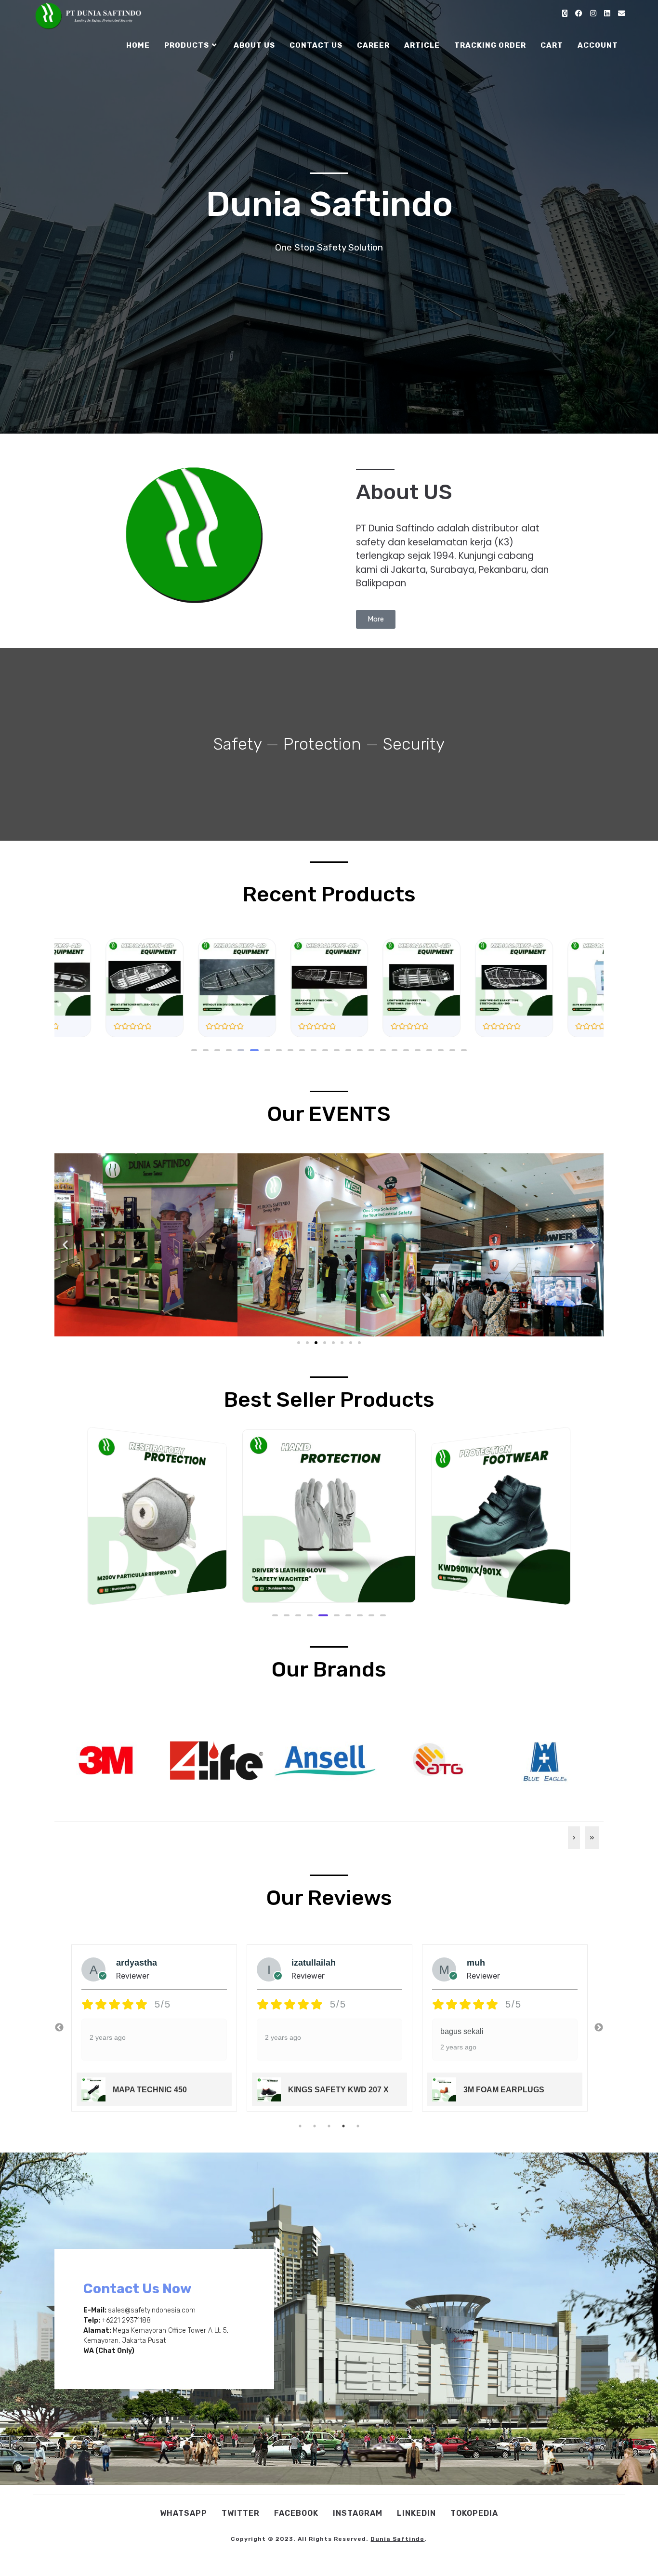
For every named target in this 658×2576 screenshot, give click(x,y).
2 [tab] (315, 2126)
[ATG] (435, 1759)
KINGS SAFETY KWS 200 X (513, 2090)
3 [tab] (329, 2126)
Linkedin (416, 2513)
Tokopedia (474, 2513)
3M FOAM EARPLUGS (329, 2090)
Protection (322, 744)
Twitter (241, 2513)
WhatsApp (184, 2513)
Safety (237, 744)
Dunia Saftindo (397, 2539)
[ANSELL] (325, 1759)
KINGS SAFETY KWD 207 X (163, 2090)
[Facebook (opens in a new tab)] (579, 13)
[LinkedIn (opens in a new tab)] (607, 13)
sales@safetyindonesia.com (152, 2310)
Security (414, 744)
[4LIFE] (216, 1759)
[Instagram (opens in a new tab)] (593, 13)
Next (599, 2028)
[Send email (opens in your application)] (622, 13)
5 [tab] (358, 2126)
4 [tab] (343, 2126)
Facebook (296, 2513)
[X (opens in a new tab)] (565, 13)
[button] (194, 1050)
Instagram (358, 2513)
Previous (59, 2028)
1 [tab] (300, 2126)
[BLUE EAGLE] (545, 1759)
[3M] (106, 1759)
